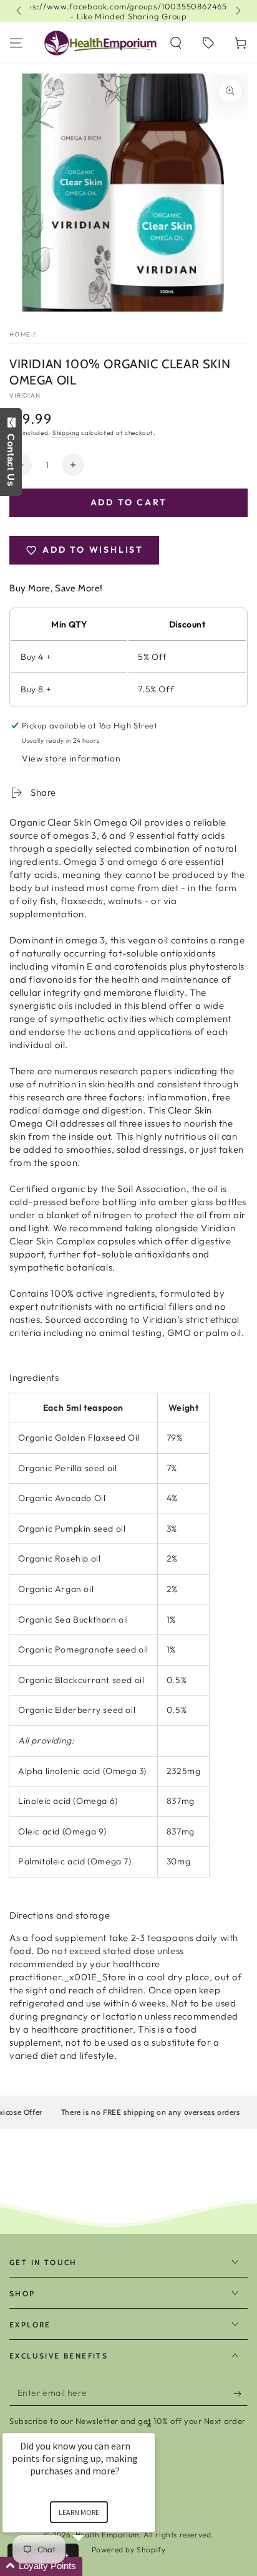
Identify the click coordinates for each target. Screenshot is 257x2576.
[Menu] (16, 43)
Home (20, 334)
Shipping (66, 433)
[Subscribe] (240, 2393)
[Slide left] (20, 11)
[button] (176, 43)
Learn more (79, 2512)
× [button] (149, 2425)
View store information (71, 758)
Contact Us (11, 457)
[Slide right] (237, 11)
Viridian (25, 395)
